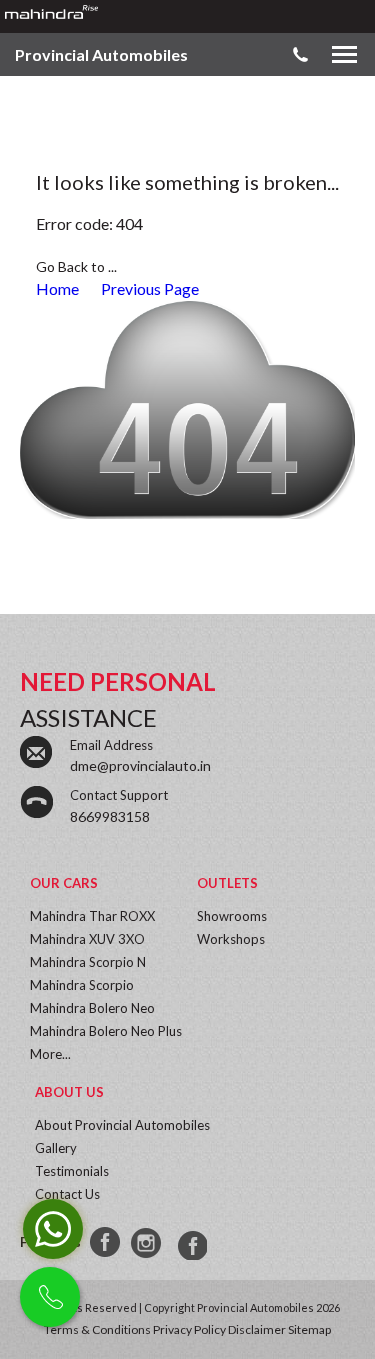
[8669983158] (190, 1243)
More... (50, 1054)
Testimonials (72, 1171)
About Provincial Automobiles (122, 1125)
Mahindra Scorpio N (88, 962)
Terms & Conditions (97, 1329)
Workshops (231, 939)
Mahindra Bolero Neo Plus (106, 1031)
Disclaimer (257, 1329)
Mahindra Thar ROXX (92, 916)
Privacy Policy (189, 1329)
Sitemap (309, 1329)
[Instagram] (148, 1243)
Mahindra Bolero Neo (92, 1008)
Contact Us (67, 1194)
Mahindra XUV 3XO (87, 939)
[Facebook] (106, 1243)
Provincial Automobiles (101, 54)
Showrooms (232, 916)
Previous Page (150, 288)
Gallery (56, 1148)
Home (57, 288)
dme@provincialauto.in (140, 765)
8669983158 (110, 816)
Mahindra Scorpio (82, 985)
